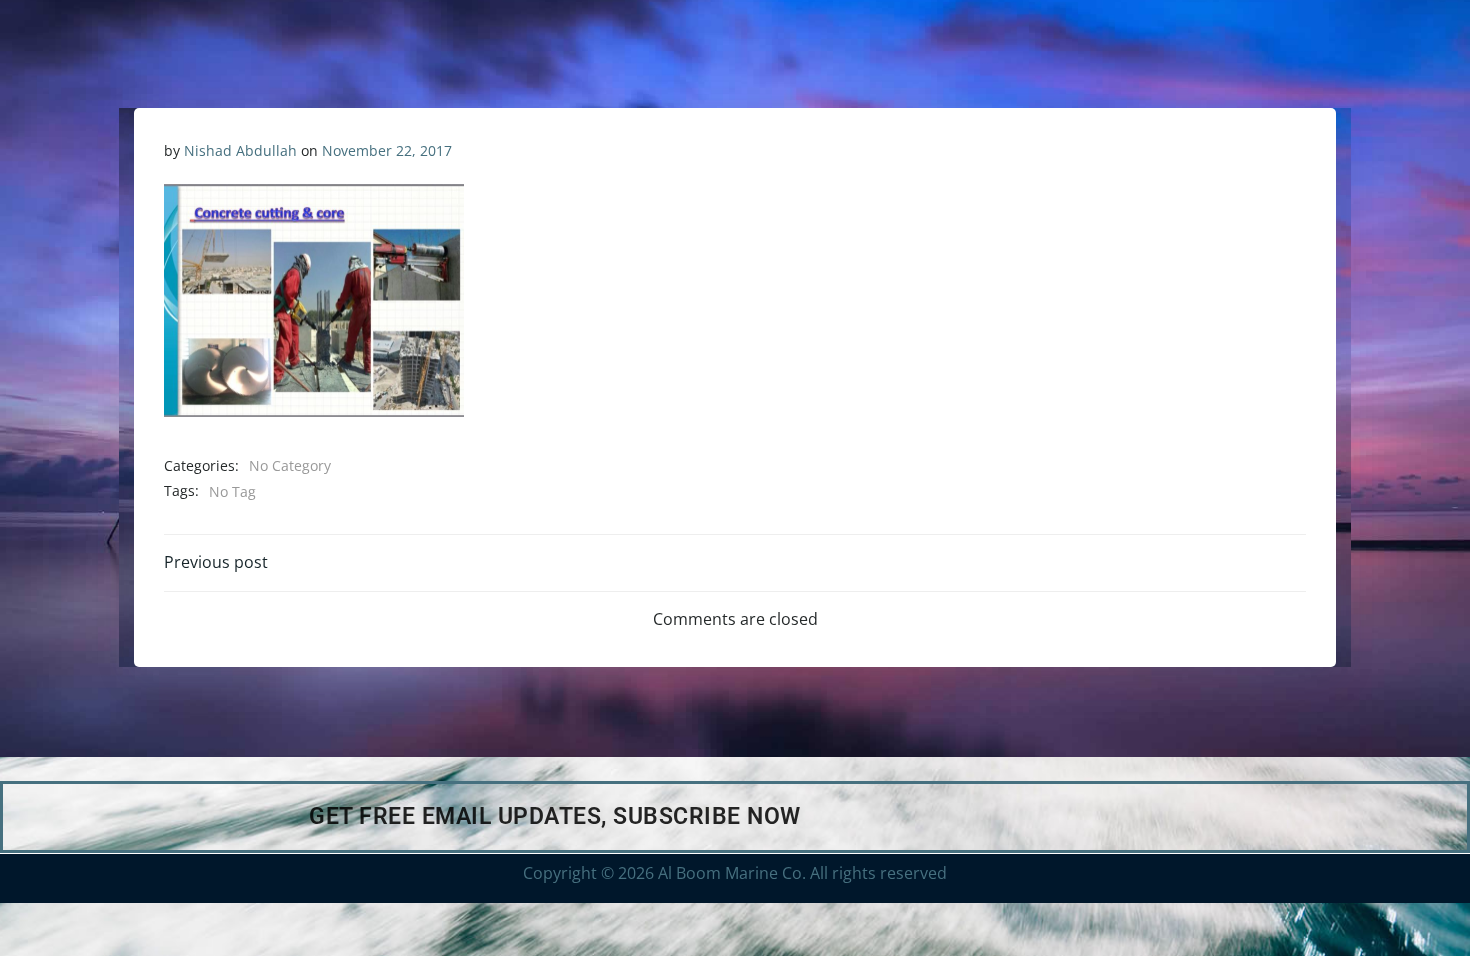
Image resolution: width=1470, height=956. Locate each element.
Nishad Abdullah (240, 150)
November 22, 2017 (387, 150)
